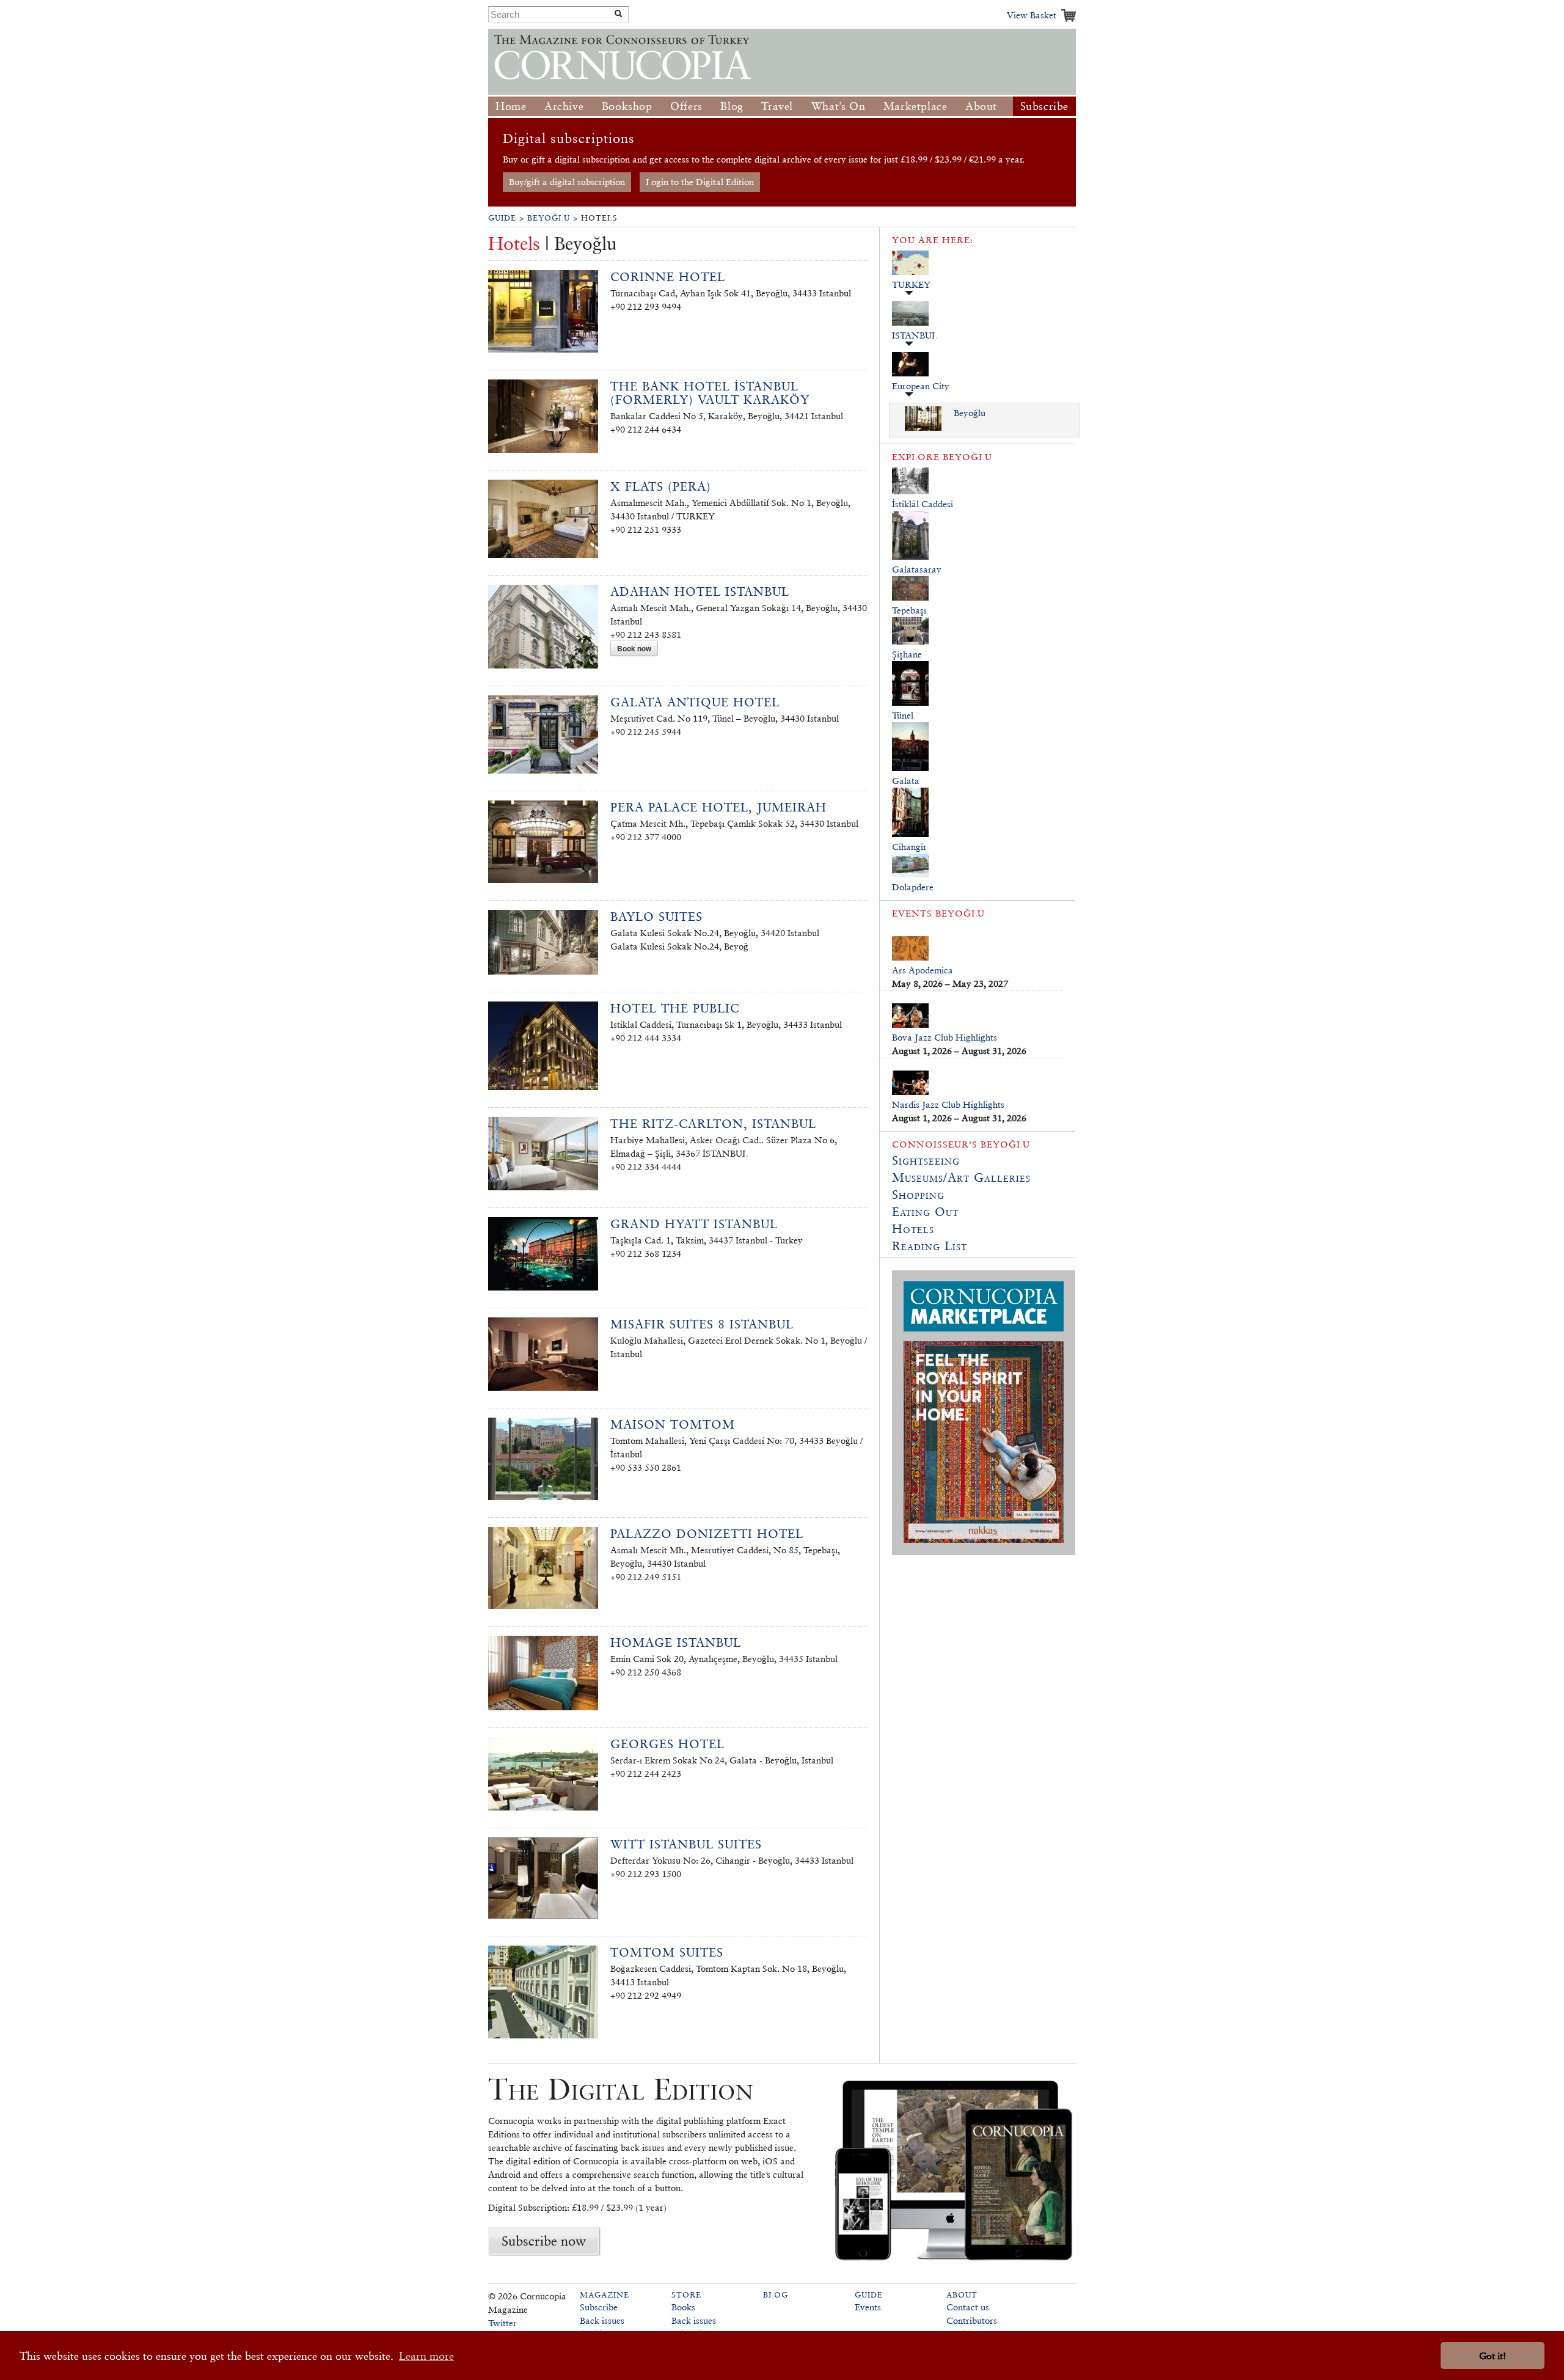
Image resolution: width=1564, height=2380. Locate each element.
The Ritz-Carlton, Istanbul (713, 1124)
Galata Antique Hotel (695, 702)
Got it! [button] (1493, 2356)
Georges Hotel (667, 1744)
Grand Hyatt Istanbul (694, 1224)
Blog (732, 106)
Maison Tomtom (673, 1424)
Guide (502, 218)
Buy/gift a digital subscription (567, 182)
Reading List (930, 1246)
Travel (777, 106)
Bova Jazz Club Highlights (945, 1037)
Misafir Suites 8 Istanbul (702, 1324)
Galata (906, 781)
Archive (564, 106)
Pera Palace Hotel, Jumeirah (718, 807)
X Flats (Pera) (661, 486)
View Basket (1032, 15)
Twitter (502, 2323)
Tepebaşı (909, 610)
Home (511, 106)
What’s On (838, 106)
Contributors (972, 2320)
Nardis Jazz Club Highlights (948, 1104)
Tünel (903, 715)
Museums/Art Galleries (961, 1177)
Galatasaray (917, 569)
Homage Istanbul (676, 1642)
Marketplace (915, 106)
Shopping (918, 1195)
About (981, 106)
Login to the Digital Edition (700, 182)
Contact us (968, 2307)
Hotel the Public (675, 1008)
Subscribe (1044, 106)
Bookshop (627, 106)
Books (683, 2307)
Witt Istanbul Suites (686, 1844)
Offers (686, 106)
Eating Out (925, 1212)
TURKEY (911, 284)
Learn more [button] (426, 2356)
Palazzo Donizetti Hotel (707, 1534)
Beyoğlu (549, 218)
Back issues (602, 2320)
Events (868, 2307)
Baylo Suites (656, 917)
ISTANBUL (915, 335)
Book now (634, 648)
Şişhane (907, 654)
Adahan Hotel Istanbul (700, 591)
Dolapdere (913, 887)
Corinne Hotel (668, 277)
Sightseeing (926, 1160)
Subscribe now (544, 2241)
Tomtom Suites (667, 1952)
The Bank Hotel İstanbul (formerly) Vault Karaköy (710, 393)
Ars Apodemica (923, 970)
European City (921, 386)
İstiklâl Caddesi (923, 504)
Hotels (913, 1229)
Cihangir (909, 847)
